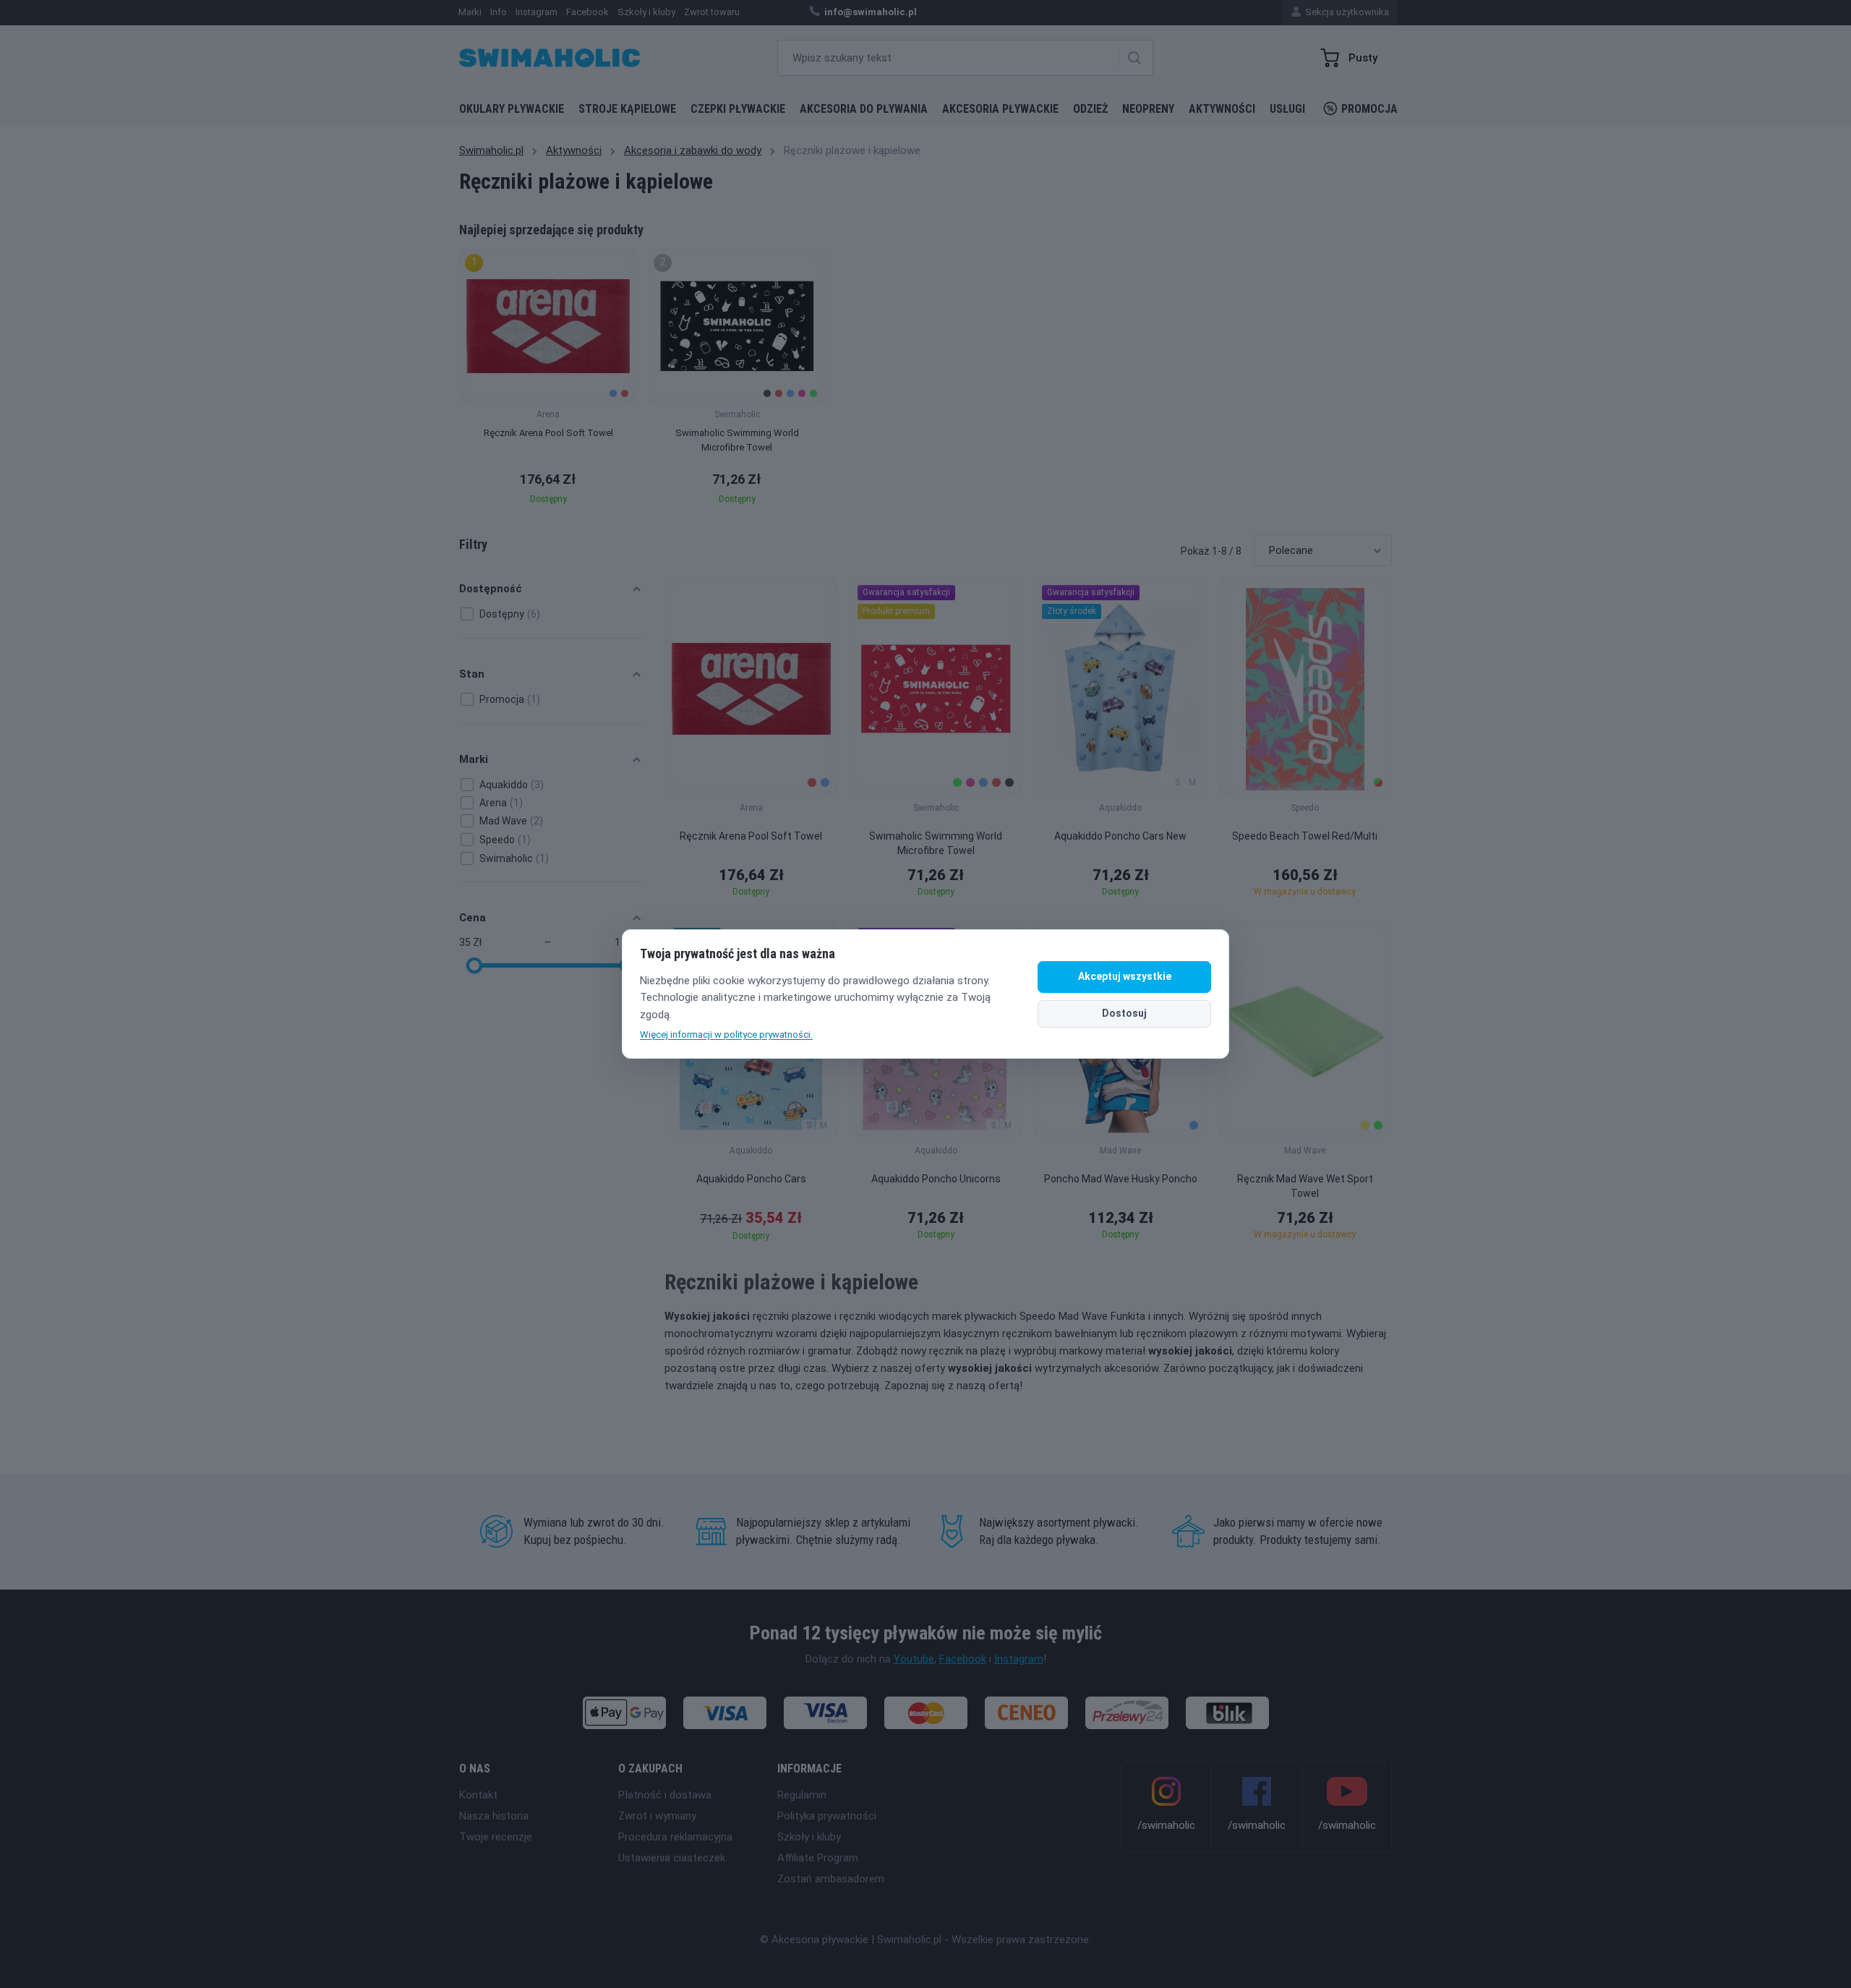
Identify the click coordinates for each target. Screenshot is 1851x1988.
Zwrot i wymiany (657, 1816)
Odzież (1090, 109)
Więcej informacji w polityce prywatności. (726, 1034)
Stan (472, 674)
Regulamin (802, 1795)
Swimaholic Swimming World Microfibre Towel (936, 843)
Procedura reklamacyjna (675, 1837)
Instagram (1019, 1659)
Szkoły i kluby (809, 1837)
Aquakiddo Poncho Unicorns (936, 1179)
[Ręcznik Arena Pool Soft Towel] (751, 686)
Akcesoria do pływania (864, 109)
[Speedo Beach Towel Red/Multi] (1305, 686)
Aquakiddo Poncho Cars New (1120, 836)
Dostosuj (1124, 1013)
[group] (548, 381)
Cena (473, 918)
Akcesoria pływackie (1000, 109)
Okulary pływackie (512, 109)
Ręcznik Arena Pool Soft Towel (751, 836)
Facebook (963, 1659)
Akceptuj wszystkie (1125, 976)
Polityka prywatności (827, 1816)
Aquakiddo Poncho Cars (751, 1179)
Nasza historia (494, 1816)
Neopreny (1148, 109)
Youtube (914, 1659)
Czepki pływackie (738, 109)
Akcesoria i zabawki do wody (693, 150)
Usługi (1287, 109)
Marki (474, 759)
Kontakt (478, 1795)
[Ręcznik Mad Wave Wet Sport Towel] (1305, 1028)
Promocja (1369, 109)
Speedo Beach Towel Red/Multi (1305, 836)
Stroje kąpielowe (627, 109)
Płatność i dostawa (665, 1795)
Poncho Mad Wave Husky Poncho (1121, 1179)
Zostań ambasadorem (831, 1879)
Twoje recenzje (496, 1837)
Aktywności (1222, 109)
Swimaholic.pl (491, 150)
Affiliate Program (818, 1858)
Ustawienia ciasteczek (672, 1858)
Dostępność (491, 589)
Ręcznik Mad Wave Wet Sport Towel (1305, 1186)
